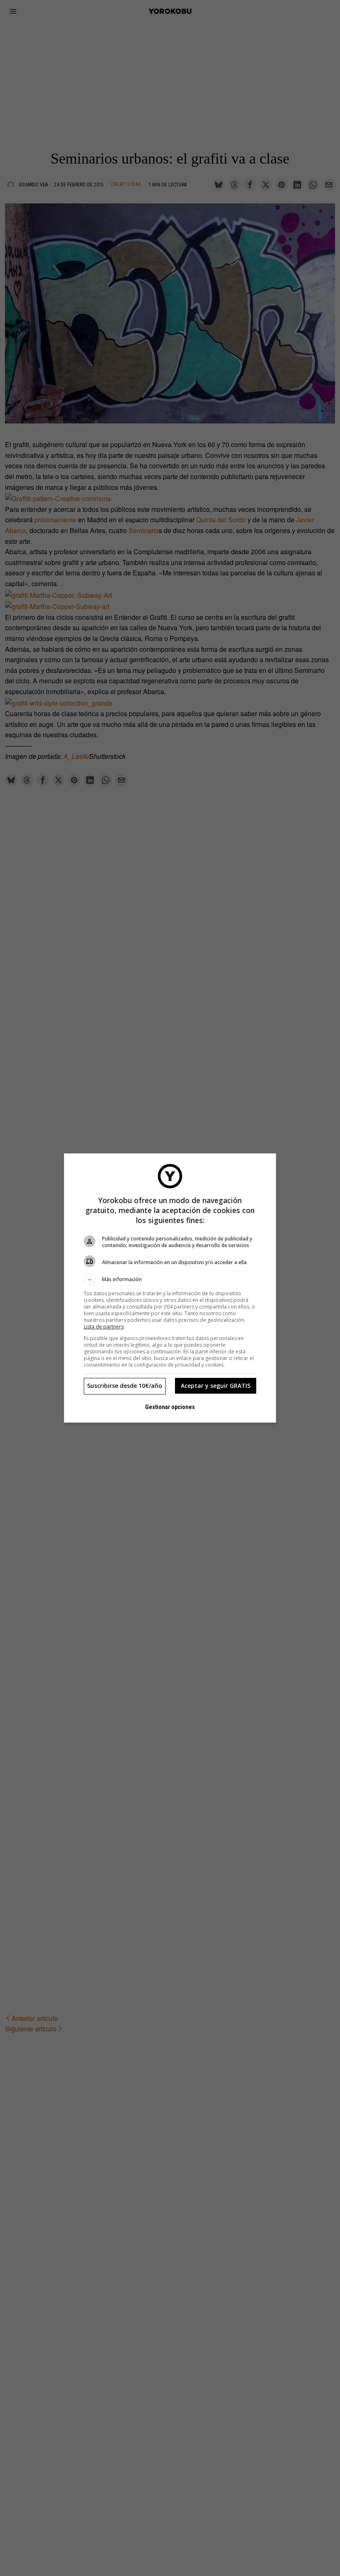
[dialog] (170, 1288)
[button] (170, 1279)
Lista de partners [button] (104, 1327)
